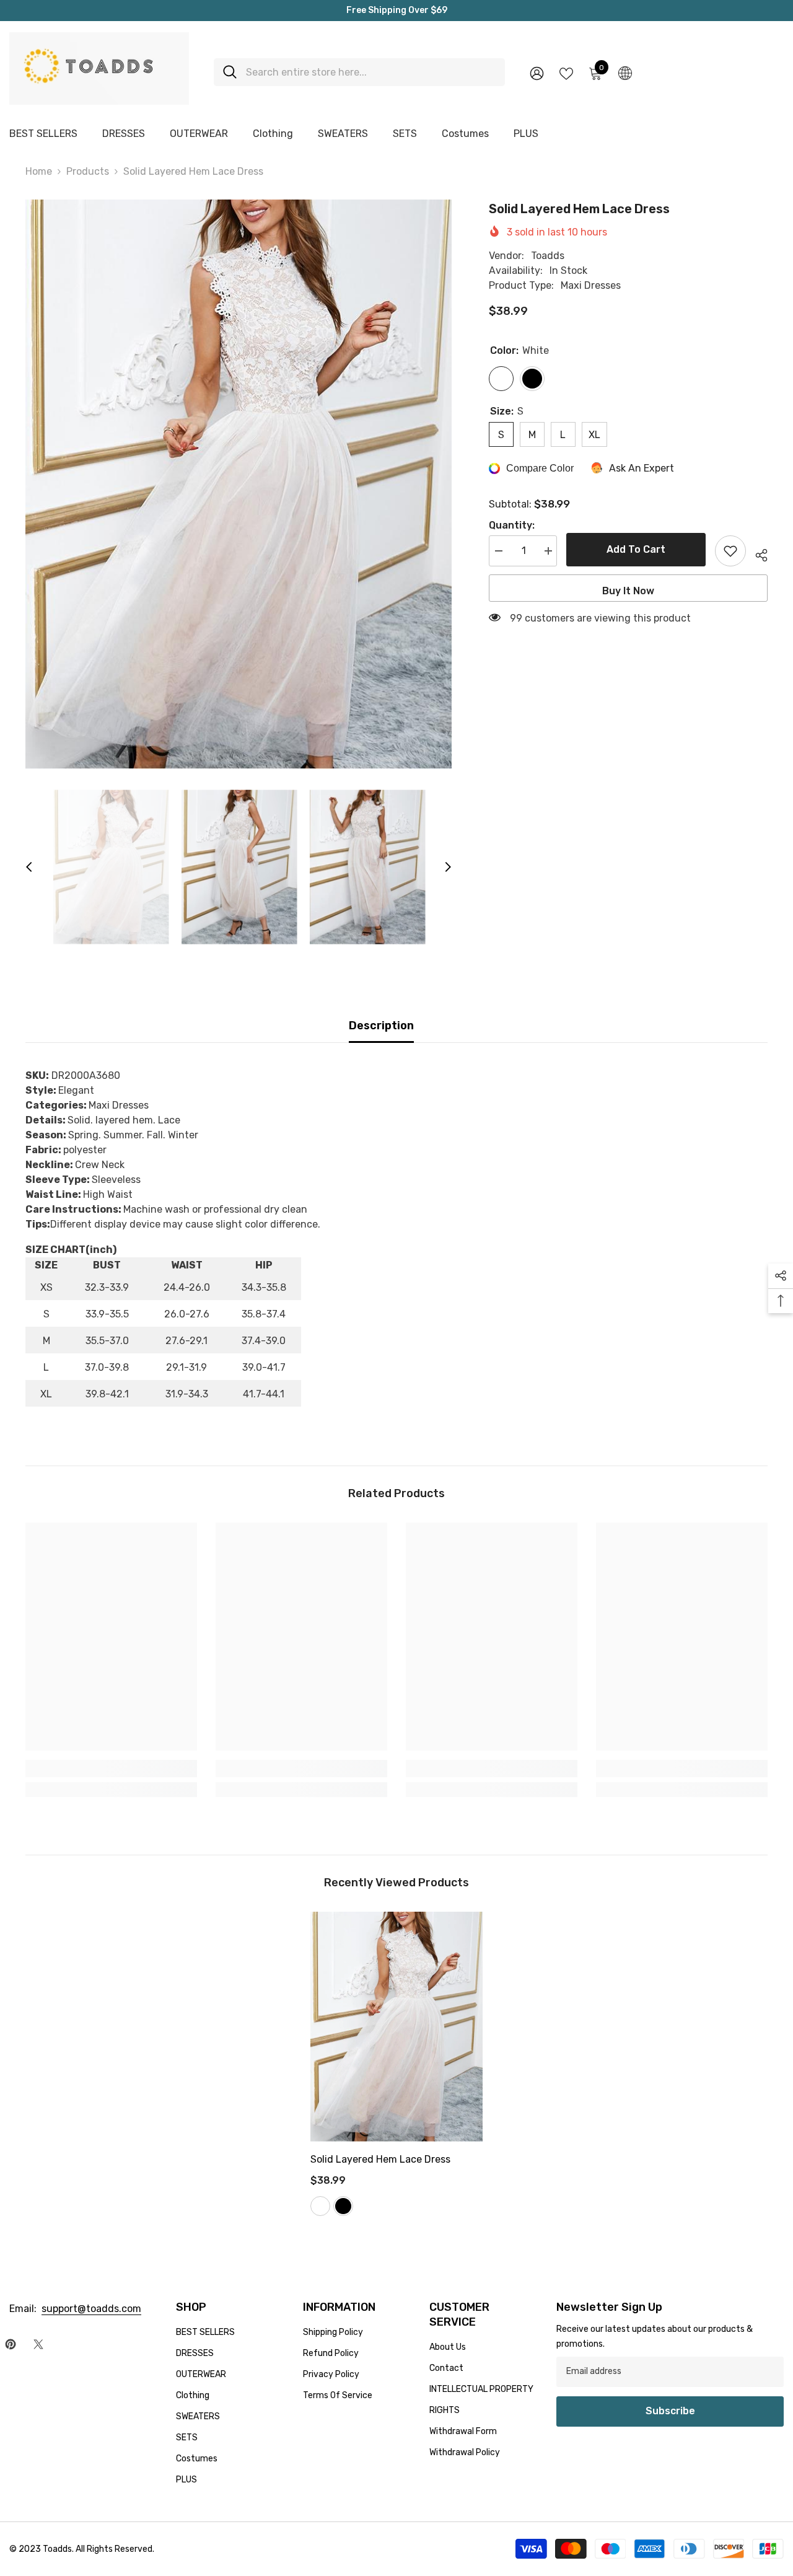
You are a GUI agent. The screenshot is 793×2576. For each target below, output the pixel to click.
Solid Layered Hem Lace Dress (380, 2159)
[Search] (359, 72)
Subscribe (670, 2411)
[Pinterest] (11, 2344)
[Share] (757, 553)
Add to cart (636, 549)
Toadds (548, 256)
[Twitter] (38, 2344)
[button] (29, 867)
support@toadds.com (91, 2309)
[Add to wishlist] (730, 551)
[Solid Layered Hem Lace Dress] (396, 2027)
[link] (111, 1769)
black (343, 2206)
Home (39, 171)
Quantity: (512, 525)
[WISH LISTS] (566, 73)
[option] (239, 484)
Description (381, 1026)
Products (88, 171)
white (320, 2206)
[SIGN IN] (537, 73)
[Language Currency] (625, 73)
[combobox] (371, 72)
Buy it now (628, 591)
